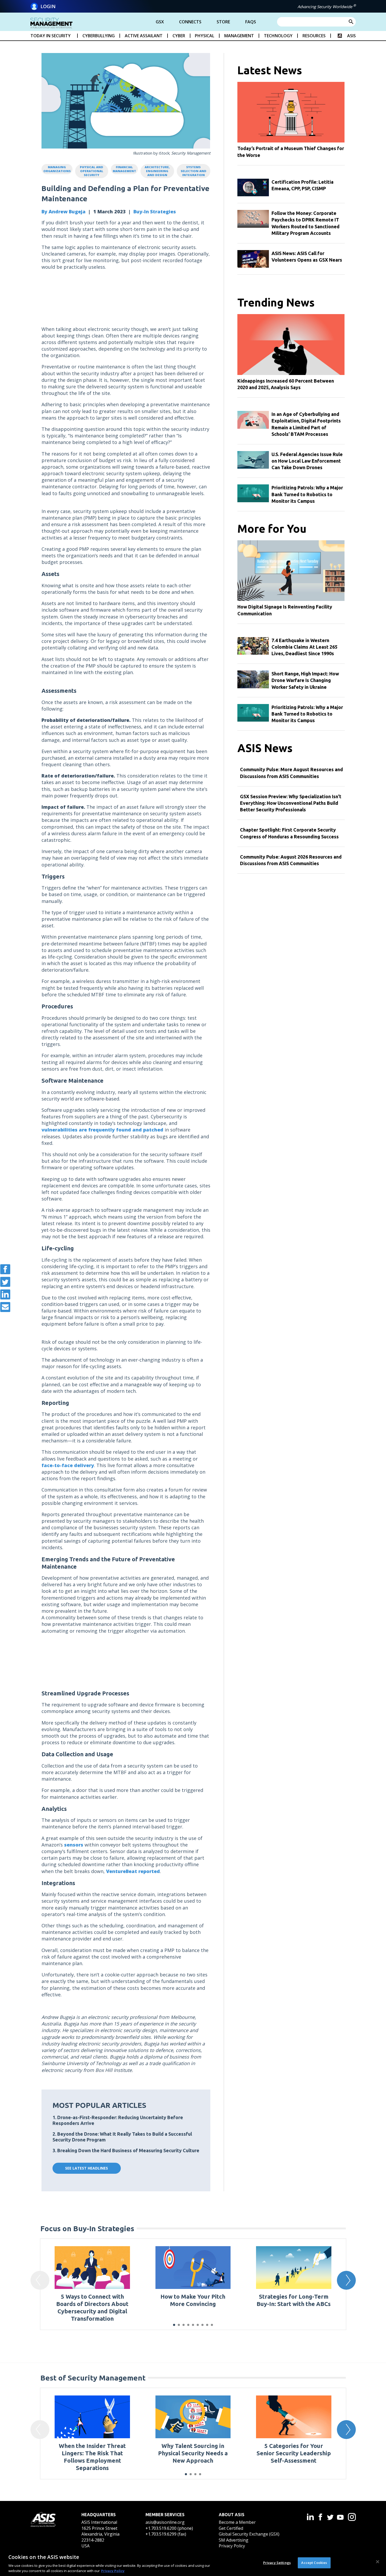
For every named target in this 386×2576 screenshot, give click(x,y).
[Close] (378, 2562)
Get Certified (231, 2528)
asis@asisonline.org (165, 2522)
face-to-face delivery (68, 1465)
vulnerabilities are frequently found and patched (102, 1130)
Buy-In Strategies (155, 211)
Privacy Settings (277, 2563)
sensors (74, 1845)
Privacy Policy (232, 2546)
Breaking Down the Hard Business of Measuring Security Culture (128, 2150)
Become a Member (237, 2522)
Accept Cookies (314, 2563)
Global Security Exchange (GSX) (249, 2534)
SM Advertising (234, 2540)
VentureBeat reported (133, 1871)
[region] (193, 2562)
